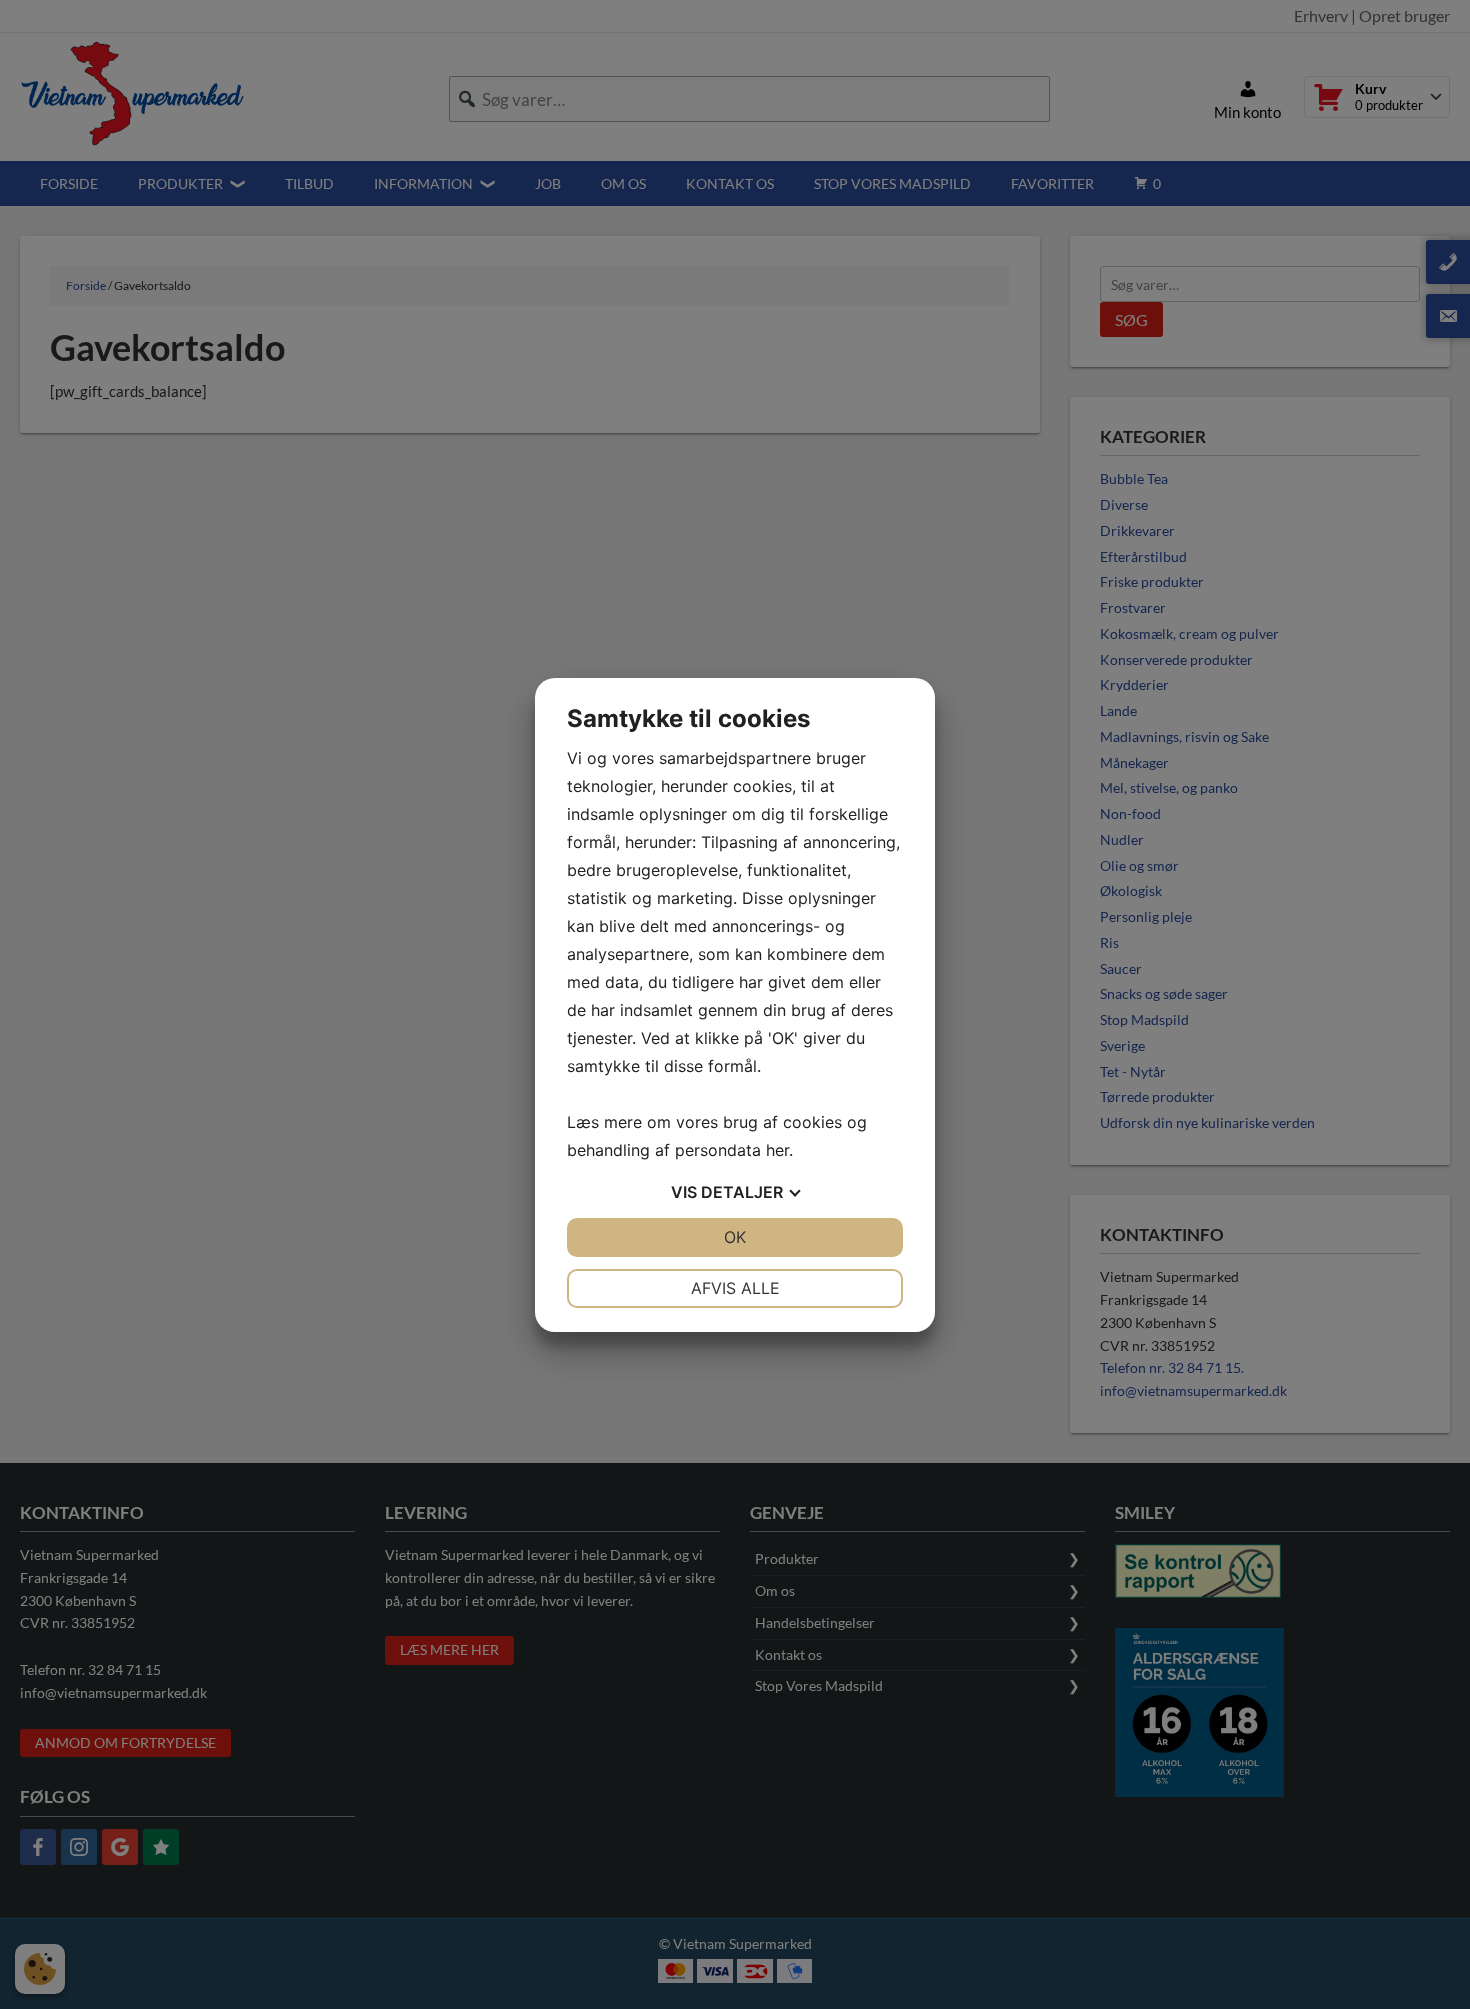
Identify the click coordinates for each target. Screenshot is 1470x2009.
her (777, 1150)
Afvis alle (735, 1288)
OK (735, 1237)
